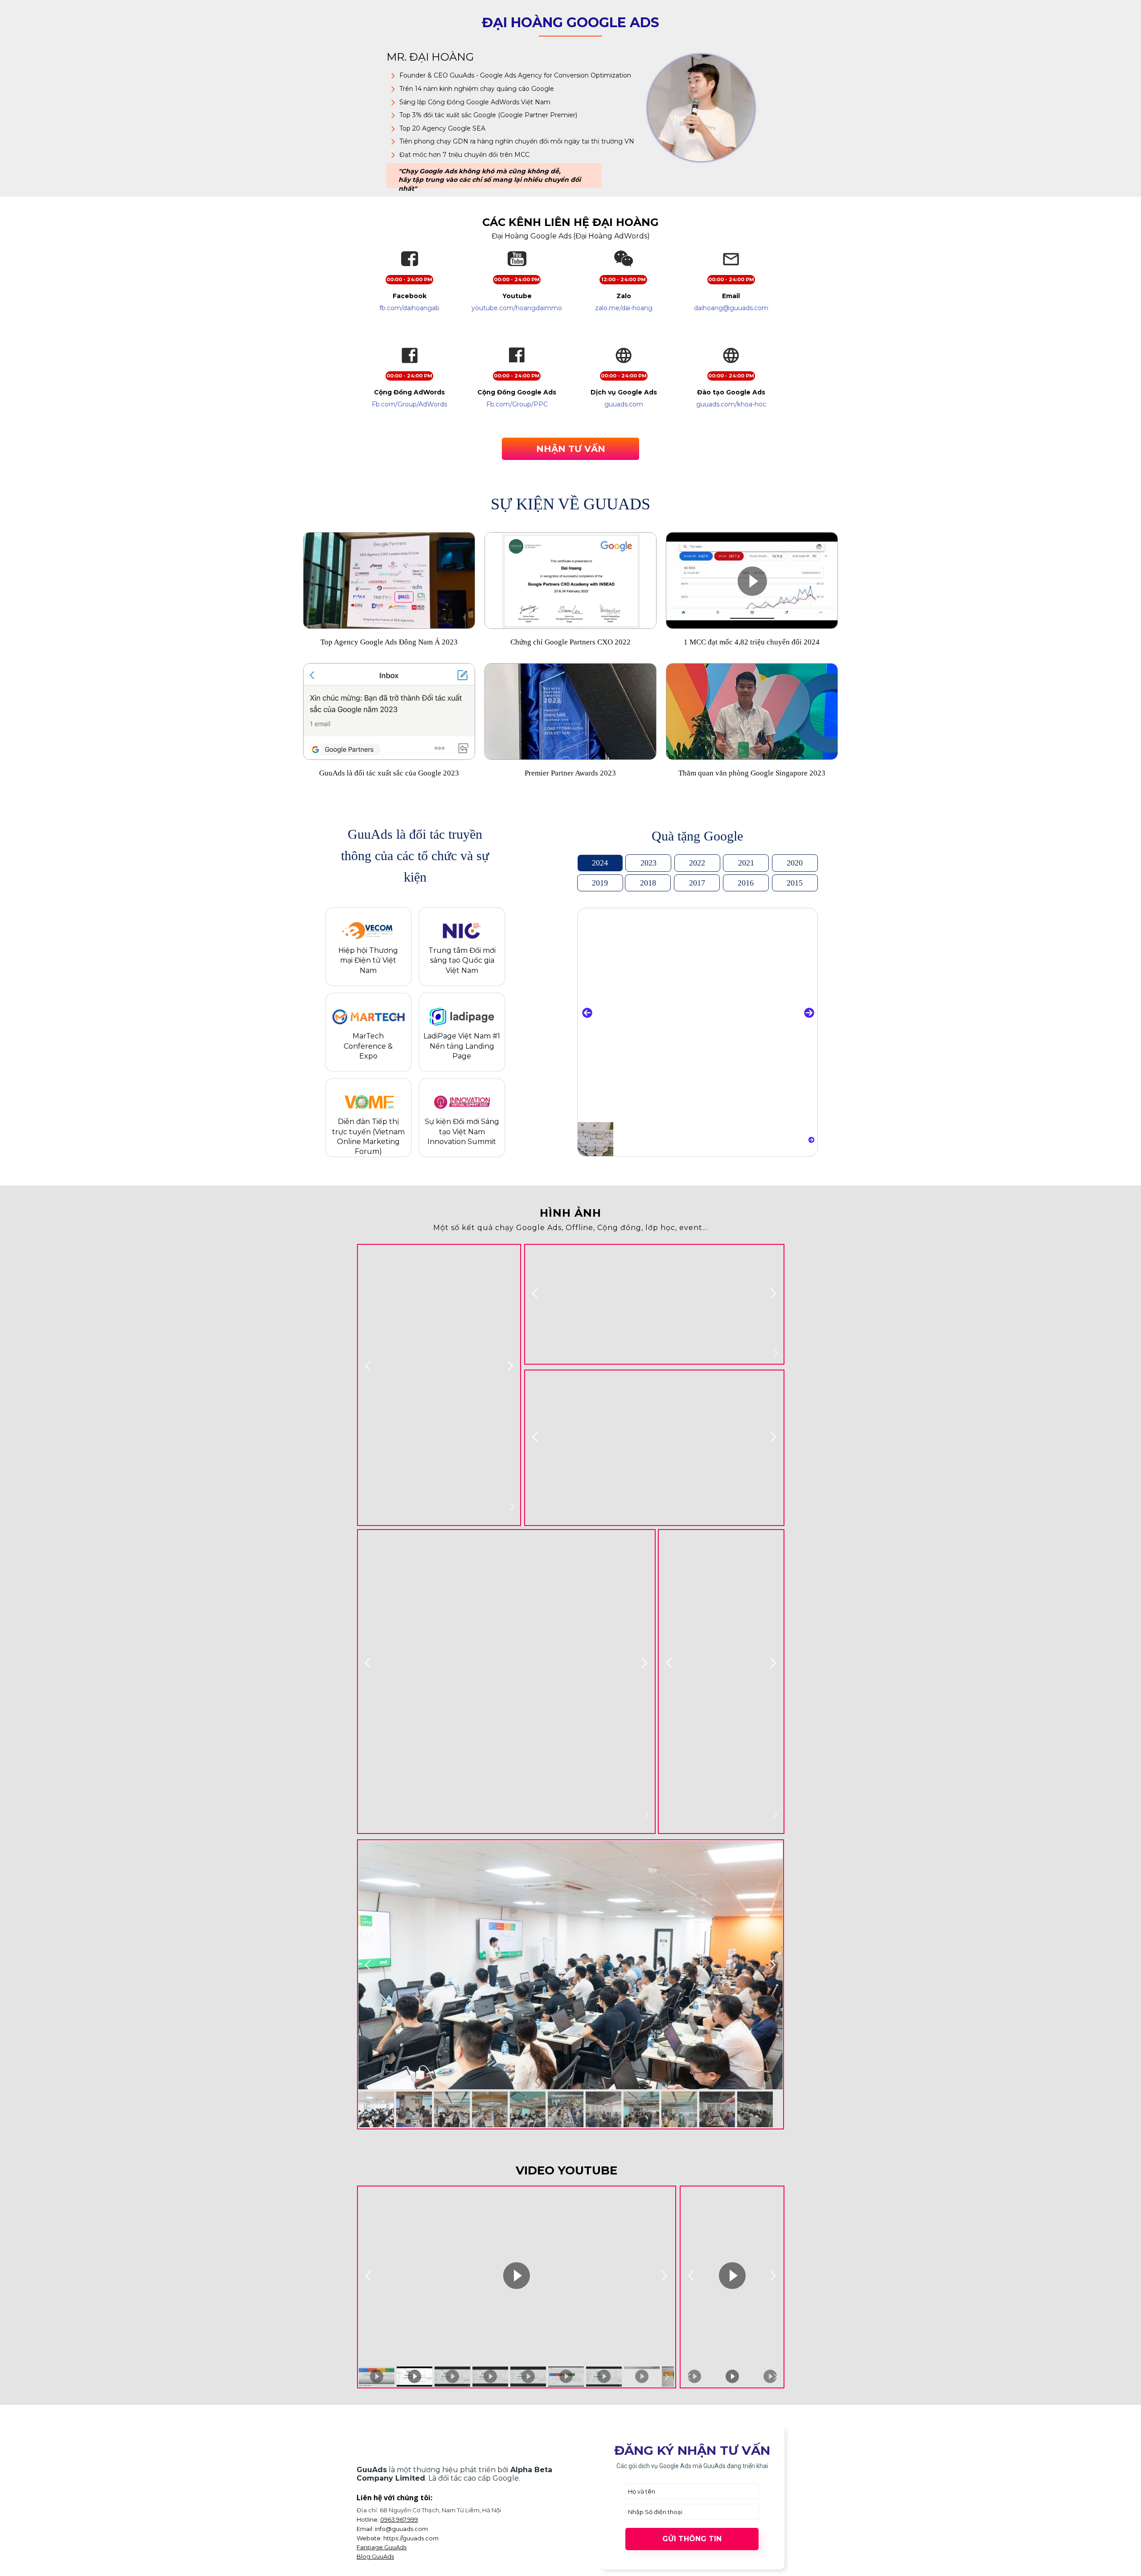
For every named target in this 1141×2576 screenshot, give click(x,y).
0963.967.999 (399, 2519)
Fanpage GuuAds (382, 2547)
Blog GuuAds (375, 2556)
